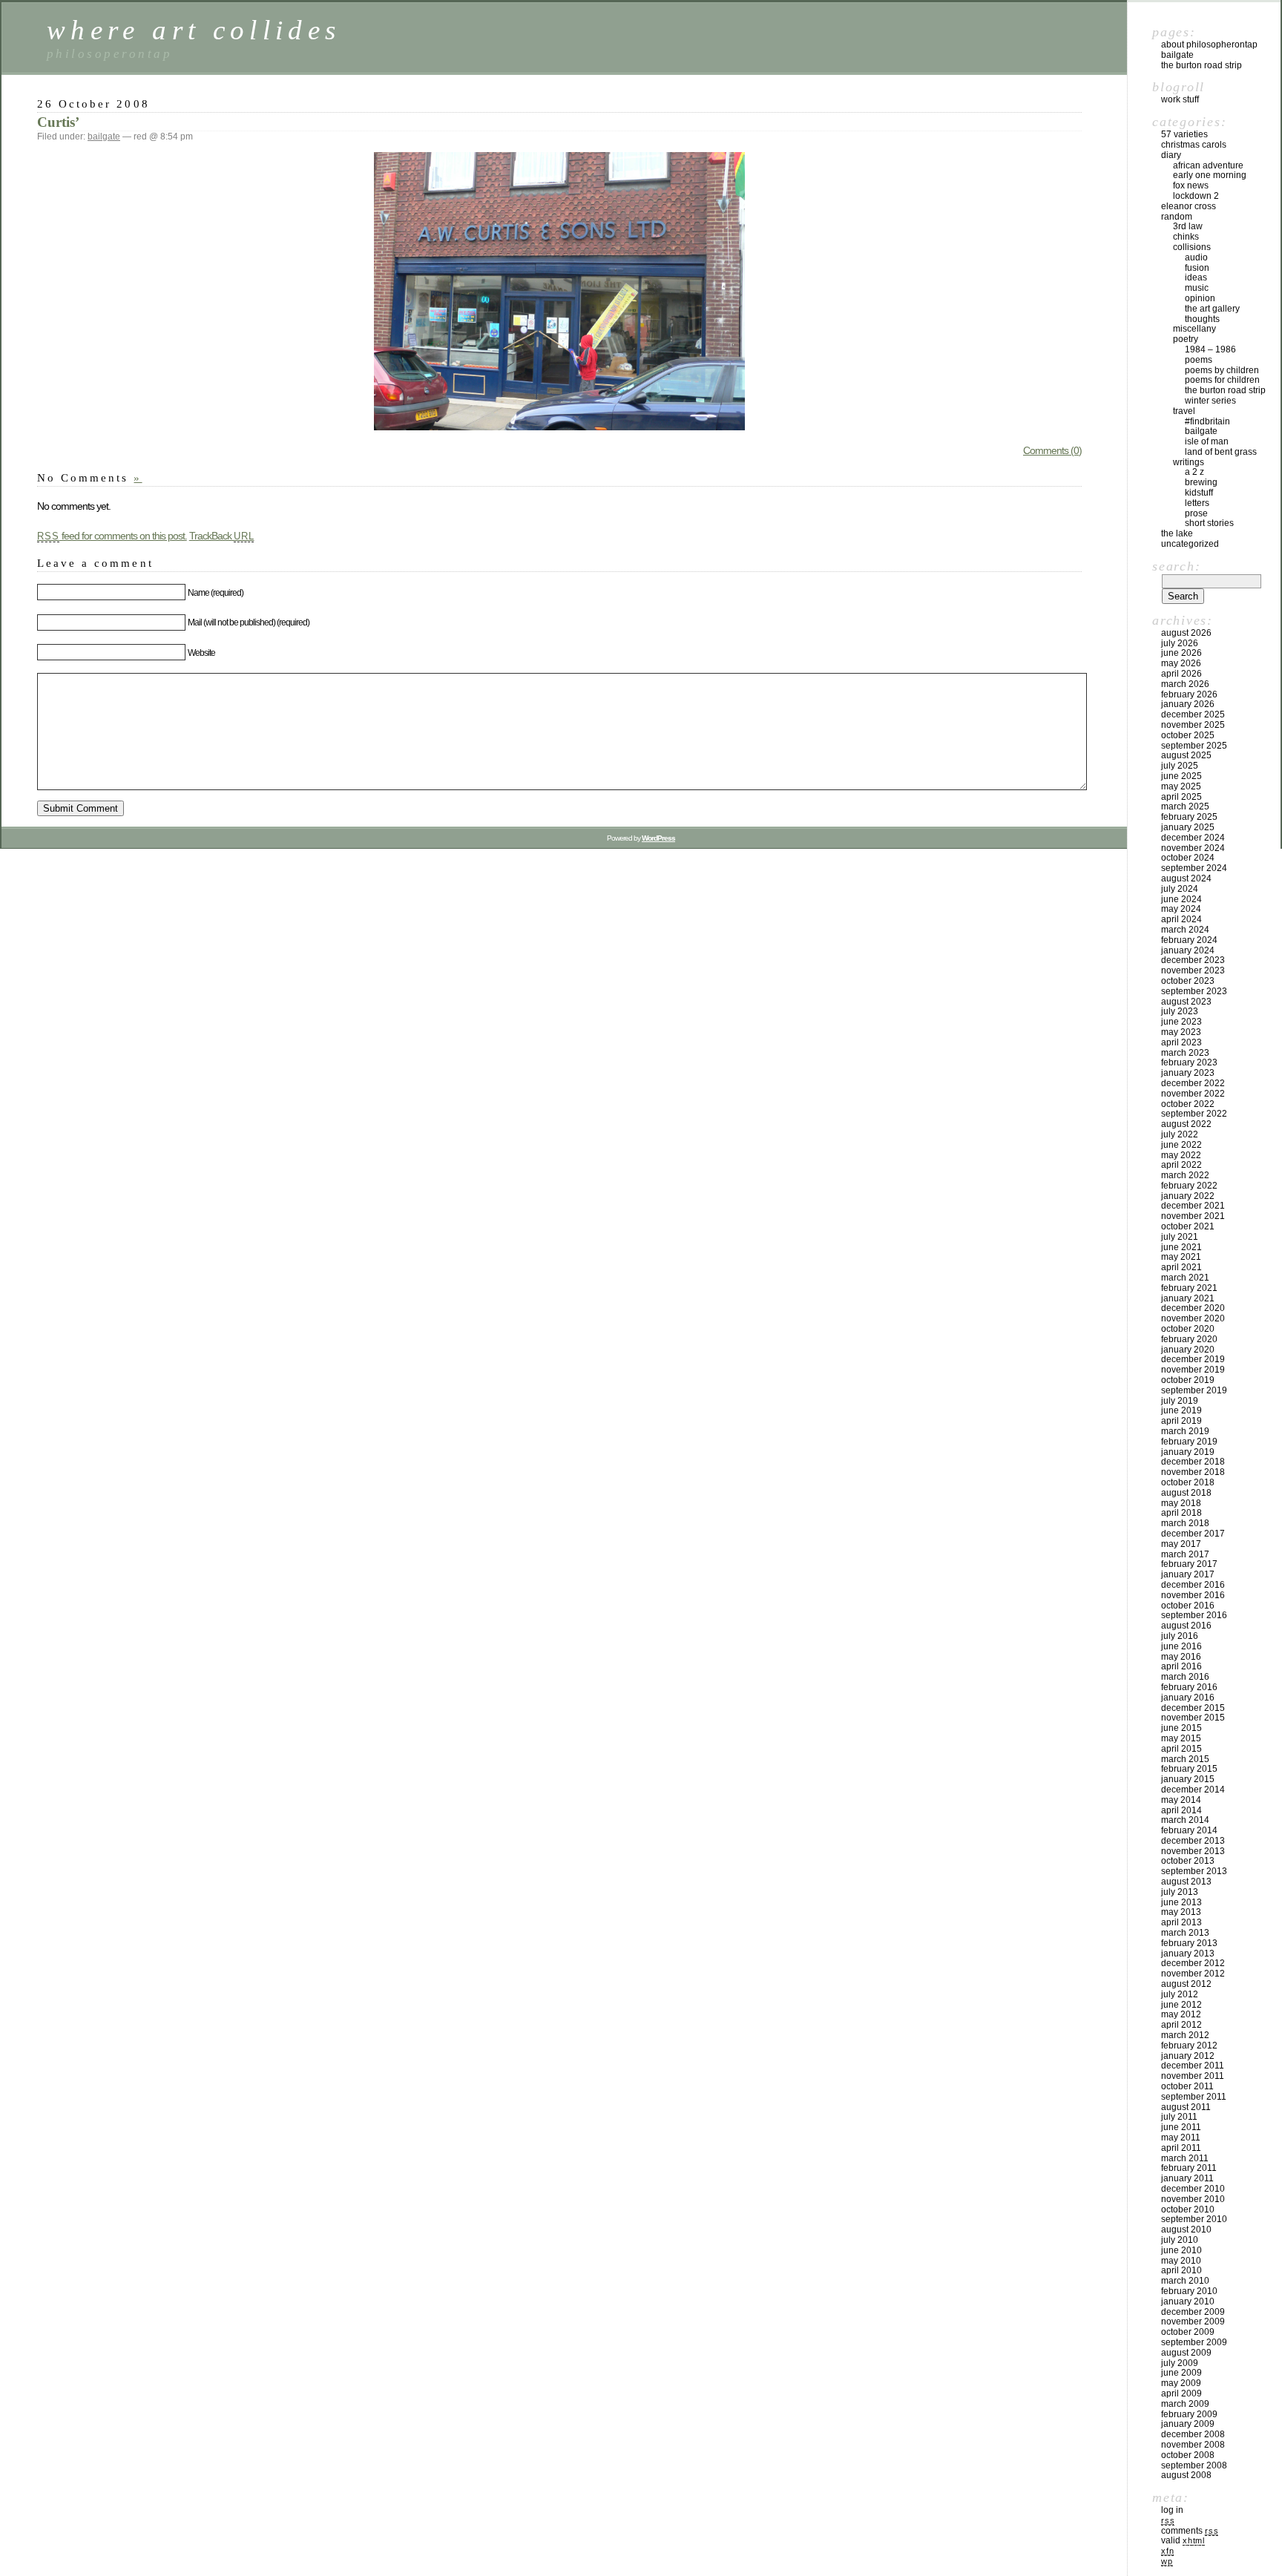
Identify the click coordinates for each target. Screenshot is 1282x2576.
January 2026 (1188, 704)
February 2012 (1189, 2046)
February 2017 (1189, 1564)
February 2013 (1189, 1943)
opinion (1200, 298)
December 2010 (1193, 2189)
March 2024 (1185, 930)
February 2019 (1189, 1442)
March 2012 (1185, 2035)
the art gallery (1212, 309)
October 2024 (1188, 858)
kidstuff (1199, 493)
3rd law (1188, 226)
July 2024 (1180, 889)
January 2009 (1188, 2424)
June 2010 (1181, 2250)
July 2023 (1180, 1011)
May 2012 (1181, 2014)
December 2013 (1193, 1841)
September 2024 (1194, 868)
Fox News (1191, 185)
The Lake (1177, 533)
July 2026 (1180, 643)
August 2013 (1186, 1882)
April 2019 (1181, 1421)
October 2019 (1188, 1380)
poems (1199, 360)
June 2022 (1181, 1145)
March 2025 (1185, 806)
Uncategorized (1190, 544)
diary (1171, 155)
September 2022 (1194, 1114)
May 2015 (1181, 1738)
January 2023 (1188, 1073)
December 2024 (1193, 838)
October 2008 (1188, 2455)
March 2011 (1185, 2158)
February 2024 (1189, 940)
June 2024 (1181, 899)
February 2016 (1189, 1687)
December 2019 (1193, 1359)
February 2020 (1189, 1339)
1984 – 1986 (1210, 349)
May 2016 (1181, 1657)
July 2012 (1180, 1994)
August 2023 (1186, 1002)
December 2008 (1193, 2434)
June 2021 (1181, 1247)
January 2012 (1188, 2056)
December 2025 (1193, 714)
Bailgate (1177, 55)
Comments (1190, 2531)
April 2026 (1181, 674)
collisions (1192, 247)
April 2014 (1181, 1810)
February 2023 (1189, 1062)
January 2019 (1188, 1452)
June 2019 (1181, 1410)
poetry (1186, 339)
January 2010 (1188, 2301)
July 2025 (1180, 766)
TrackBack (222, 536)
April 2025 (1181, 797)
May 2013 (1181, 1912)
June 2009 (1181, 2373)
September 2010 (1194, 2219)
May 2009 (1181, 2383)
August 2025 (1186, 755)
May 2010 (1181, 2261)
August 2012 (1186, 1984)
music (1197, 288)
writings (1189, 462)
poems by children (1222, 370)
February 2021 (1189, 1288)
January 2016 (1188, 1698)
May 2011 (1181, 2138)
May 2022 (1181, 1155)
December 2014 (1193, 1790)
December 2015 (1193, 1708)
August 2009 (1186, 2353)
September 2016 (1194, 1615)
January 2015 (1188, 1779)
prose (1196, 513)
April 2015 (1181, 1749)
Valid (1183, 2540)
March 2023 (1185, 1053)
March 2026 (1185, 684)
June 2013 (1181, 1902)
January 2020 (1188, 1350)
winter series (1210, 401)
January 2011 (1187, 2178)
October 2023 (1188, 981)
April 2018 (1181, 1513)
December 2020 (1193, 1308)
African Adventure (1208, 165)
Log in (1172, 2510)
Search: (1176, 566)
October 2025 (1188, 735)
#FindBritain (1207, 421)
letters (1197, 503)
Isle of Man (1207, 441)
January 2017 (1188, 1574)
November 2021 (1193, 1216)
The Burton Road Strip (1202, 65)
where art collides (194, 30)
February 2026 (1189, 694)
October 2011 (1187, 2086)
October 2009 (1188, 2332)
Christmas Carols (1194, 145)
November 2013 (1193, 1851)
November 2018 (1193, 1472)
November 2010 (1193, 2199)
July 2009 (1180, 2363)
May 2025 (1181, 786)
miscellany (1194, 329)
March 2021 (1185, 1278)
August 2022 (1186, 1124)
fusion (1197, 268)
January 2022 (1188, 1196)
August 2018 (1186, 1493)
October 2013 (1188, 1861)
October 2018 (1188, 1482)
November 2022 (1193, 1094)
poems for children (1222, 380)
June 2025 (1181, 776)
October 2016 (1188, 1606)
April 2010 (1181, 2270)
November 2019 (1193, 1370)
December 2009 (1193, 2312)
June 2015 (1181, 1728)
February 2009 (1189, 2414)
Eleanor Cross (1189, 206)
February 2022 (1189, 1186)
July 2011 (1179, 2117)
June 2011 (1181, 2127)
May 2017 (1181, 1544)
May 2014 (1181, 1800)
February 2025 (1189, 817)
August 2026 (1186, 633)
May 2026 (1181, 663)
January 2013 (1188, 1954)
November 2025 (1193, 725)
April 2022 (1181, 1165)
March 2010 (1185, 2281)
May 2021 (1181, 1257)
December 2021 (1193, 1206)
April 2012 (1181, 2025)
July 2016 (1180, 1636)
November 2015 (1193, 1718)
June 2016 (1181, 1646)
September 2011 (1194, 2097)
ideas (1196, 277)
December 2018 (1193, 1462)
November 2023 (1193, 970)
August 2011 (1186, 2107)
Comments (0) (1052, 450)
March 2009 (1185, 2404)
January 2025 (1188, 827)
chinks (1186, 237)
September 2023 (1194, 991)
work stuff (1180, 99)
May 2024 (1181, 909)
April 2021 (1181, 1267)
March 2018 (1185, 1523)
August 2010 (1186, 2230)
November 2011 (1193, 2076)
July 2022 (1180, 1134)
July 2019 (1180, 1401)
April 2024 (1181, 919)
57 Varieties (1184, 134)
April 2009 (1181, 2393)
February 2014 (1189, 1830)
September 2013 (1194, 1871)
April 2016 (1181, 1666)
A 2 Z (1194, 472)
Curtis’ (58, 122)
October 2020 (1188, 1329)
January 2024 (1188, 950)
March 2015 (1185, 1759)
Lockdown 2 (1196, 196)
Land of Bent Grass (1221, 452)
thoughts (1202, 319)
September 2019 (1194, 1390)
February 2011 (1189, 2168)
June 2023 (1181, 1022)
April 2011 (1181, 2148)
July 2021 (1180, 1237)
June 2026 (1181, 653)
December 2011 (1193, 2066)
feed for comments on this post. (112, 536)
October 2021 (1188, 1226)
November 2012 (1193, 1974)
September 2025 (1194, 746)
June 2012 (1181, 2005)
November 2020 (1193, 1318)
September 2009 (1194, 2342)
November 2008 (1193, 2445)
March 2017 (1185, 1554)
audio (1196, 257)
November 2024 (1193, 848)
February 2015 (1189, 1769)
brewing (1201, 482)
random (1177, 217)
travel (1184, 411)
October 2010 (1188, 2209)
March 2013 (1185, 1933)
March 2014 (1185, 1820)
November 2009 (1193, 2322)
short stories (1209, 523)
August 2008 (1186, 2475)
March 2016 (1185, 1677)
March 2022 (1185, 1175)
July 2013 (1180, 1892)
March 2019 (1185, 1431)
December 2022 (1193, 1083)
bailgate (104, 137)
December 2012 (1193, 1963)
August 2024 (1186, 878)
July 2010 (1180, 2240)
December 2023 (1193, 960)
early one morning (1210, 175)
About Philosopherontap (1209, 45)
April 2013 (1181, 1922)
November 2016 (1193, 1595)
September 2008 (1194, 2465)
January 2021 (1188, 1298)
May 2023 (1181, 1032)
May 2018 (1181, 1503)
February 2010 (1189, 2291)
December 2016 (1193, 1585)
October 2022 (1188, 1104)
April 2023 (1181, 1042)
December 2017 (1193, 1534)
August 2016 (1186, 1626)
